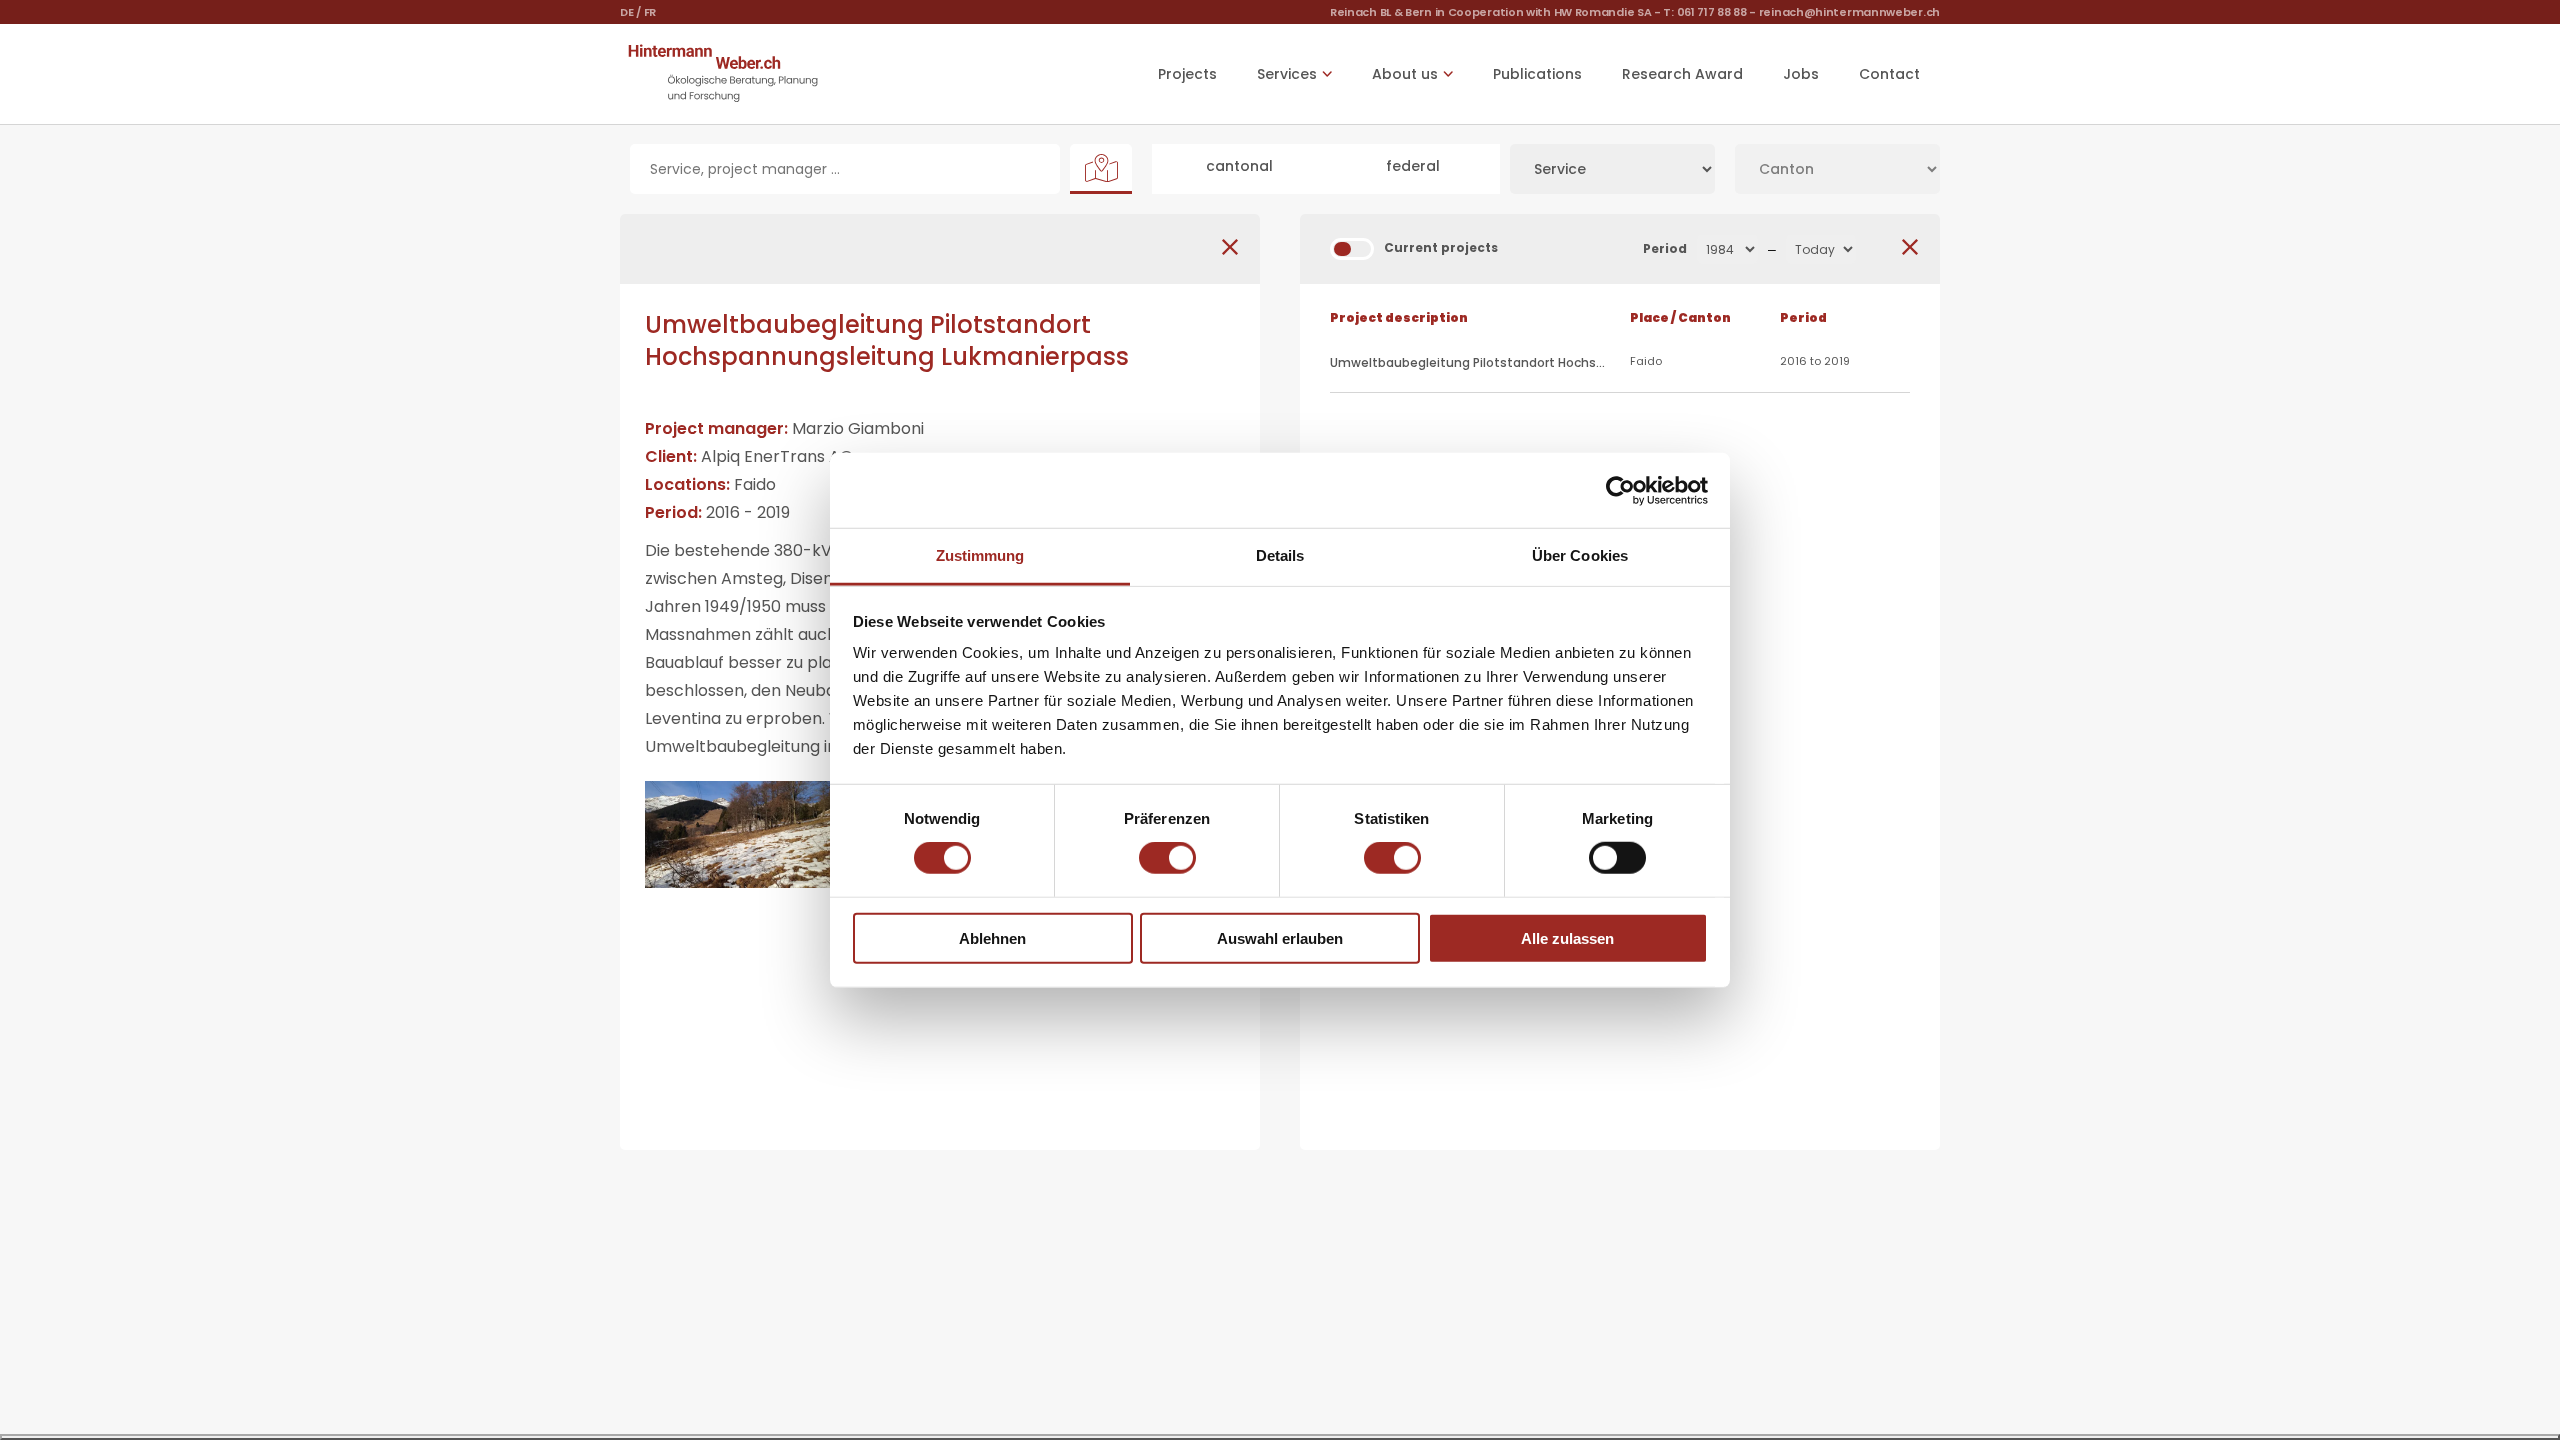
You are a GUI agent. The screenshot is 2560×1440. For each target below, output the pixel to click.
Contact (1889, 74)
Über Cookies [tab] (1580, 555)
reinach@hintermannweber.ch (1849, 12)
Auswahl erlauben (1280, 938)
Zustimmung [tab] (980, 555)
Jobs (1801, 74)
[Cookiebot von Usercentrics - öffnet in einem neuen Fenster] (1620, 490)
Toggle (1352, 249)
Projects (1187, 74)
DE (626, 12)
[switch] (1167, 858)
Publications (1537, 74)
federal (1413, 166)
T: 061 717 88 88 (1704, 12)
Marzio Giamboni (858, 428)
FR (650, 12)
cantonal (1239, 166)
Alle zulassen (1567, 938)
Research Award (1682, 74)
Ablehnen (992, 938)
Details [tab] (1280, 555)
